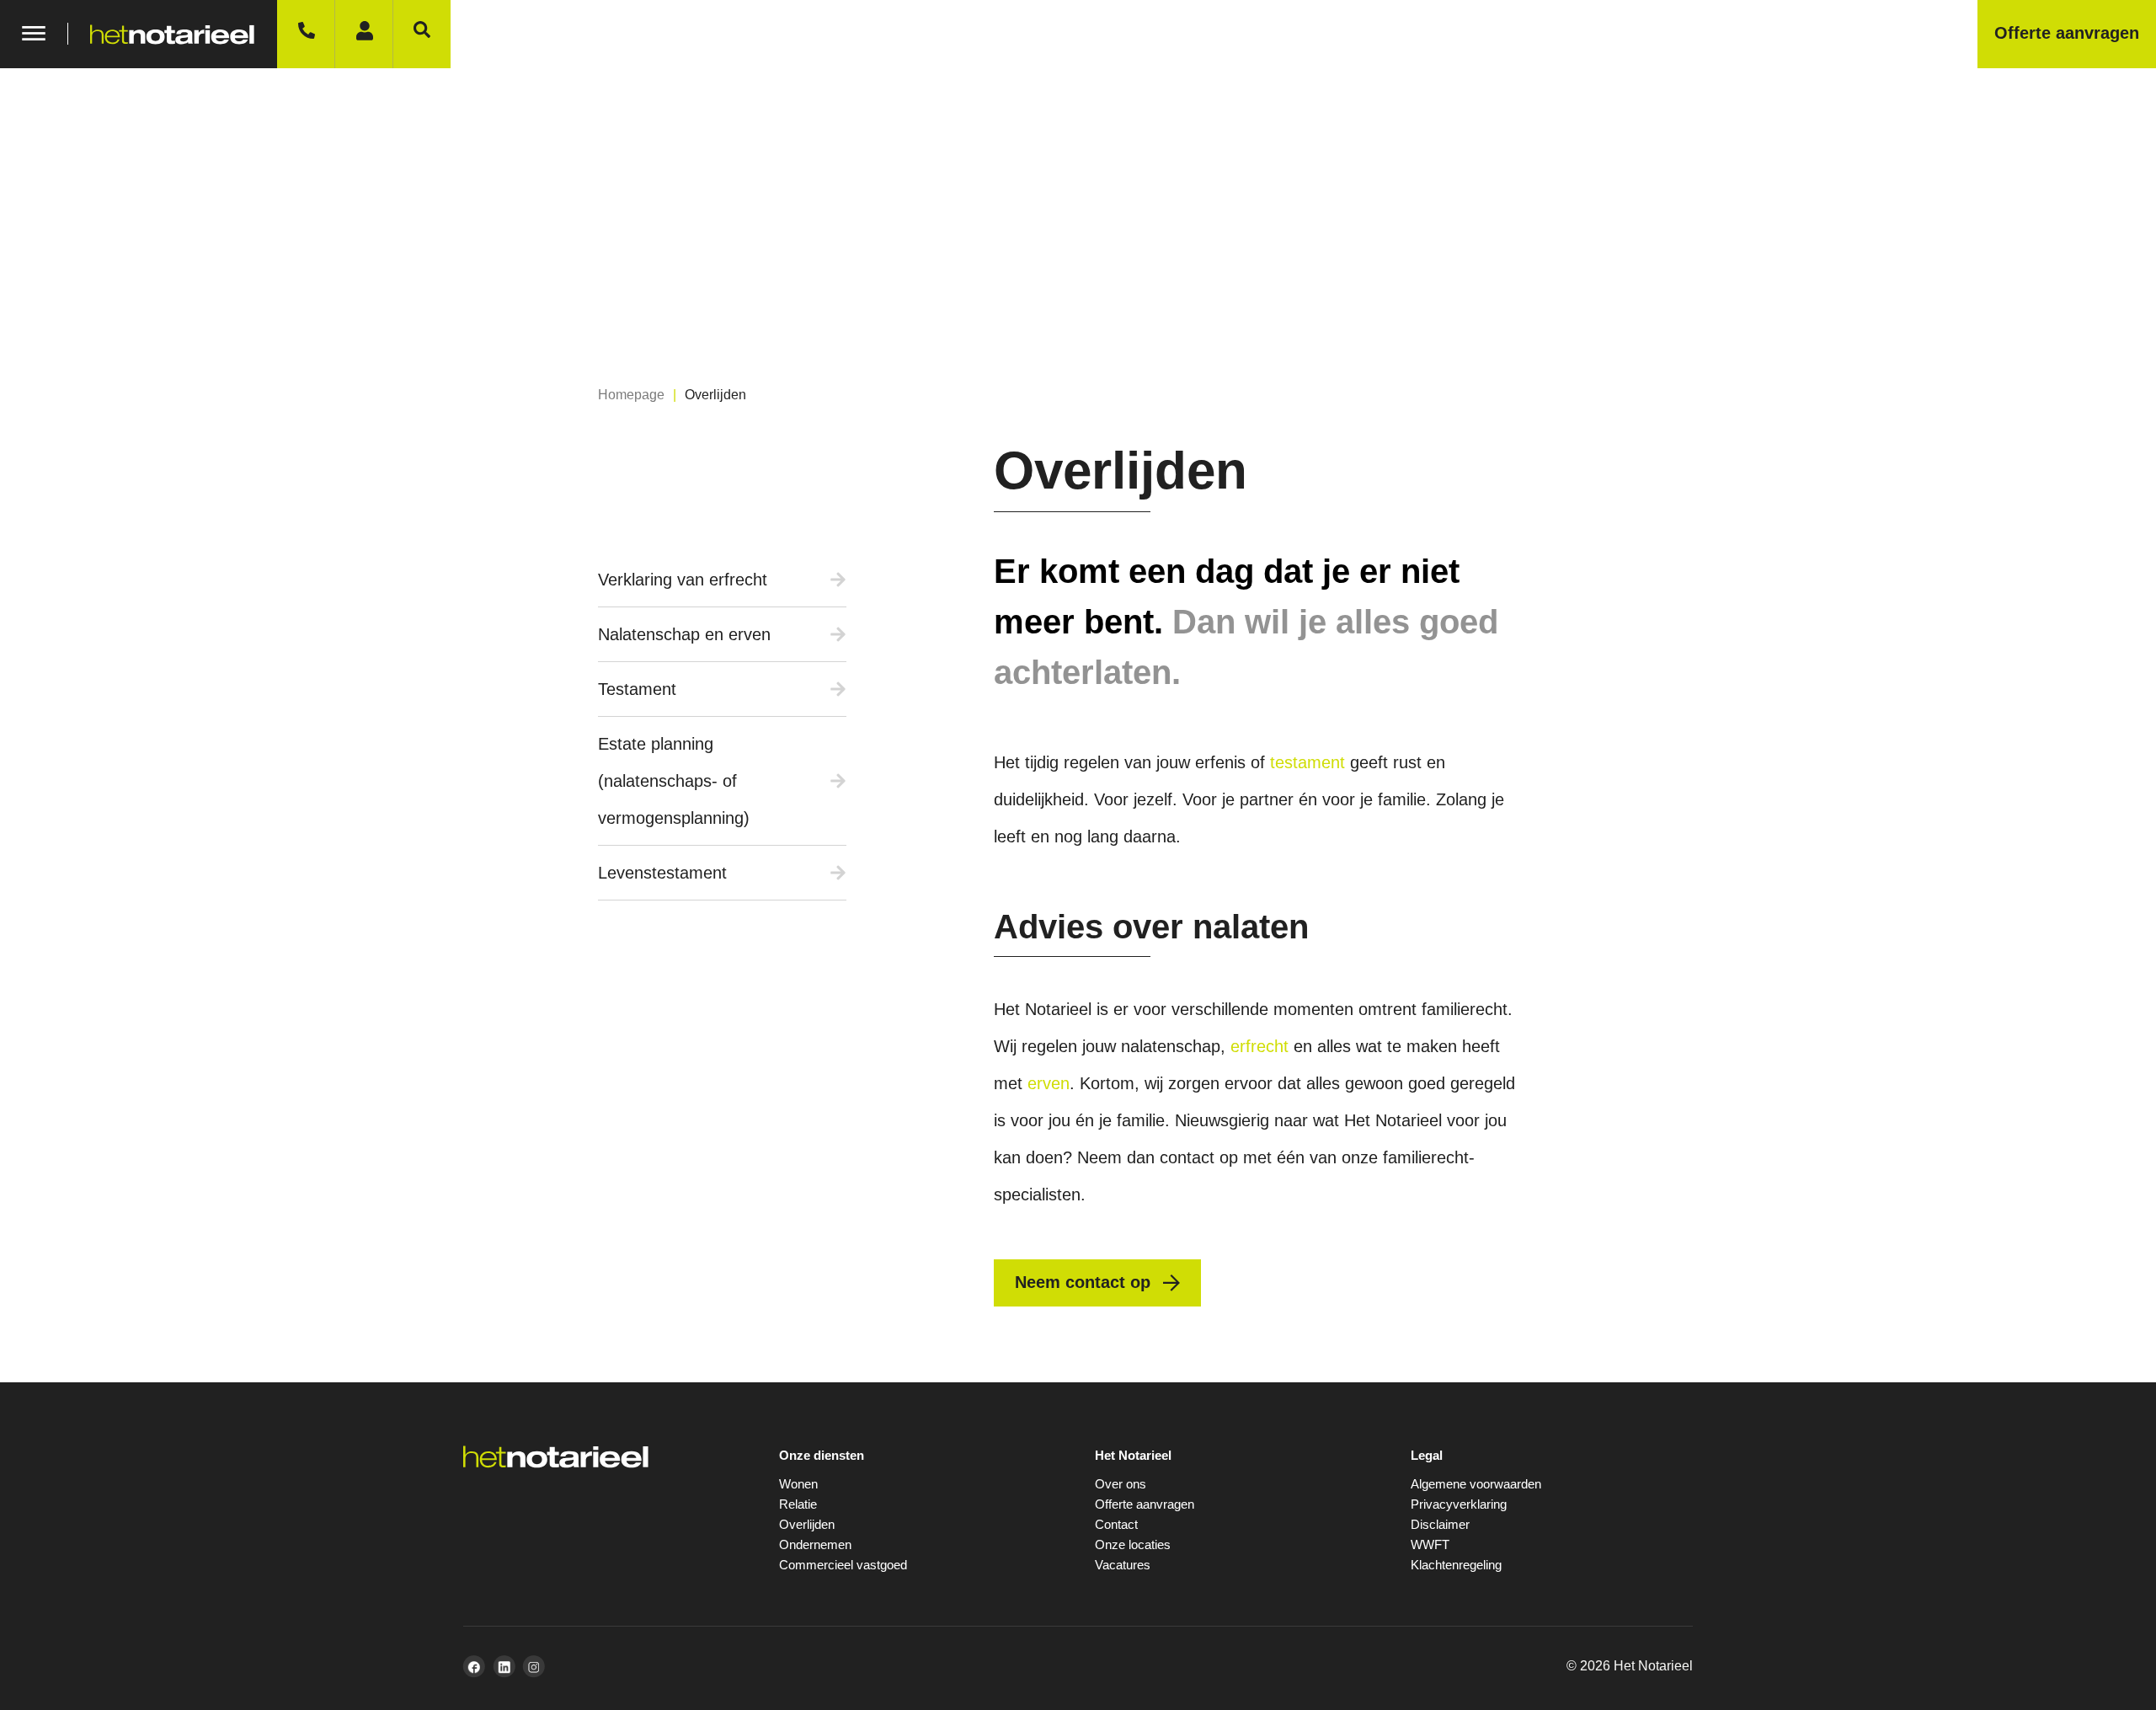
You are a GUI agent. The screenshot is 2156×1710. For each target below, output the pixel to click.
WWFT (1430, 1544)
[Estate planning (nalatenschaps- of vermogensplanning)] (838, 781)
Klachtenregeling (1456, 1565)
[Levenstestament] (838, 873)
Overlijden (807, 1524)
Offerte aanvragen (1145, 1504)
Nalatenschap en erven (684, 634)
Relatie (798, 1504)
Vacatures (1123, 1565)
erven (1049, 1083)
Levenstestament (662, 873)
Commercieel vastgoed (843, 1565)
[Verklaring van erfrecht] (838, 580)
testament (1307, 762)
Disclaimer (1440, 1524)
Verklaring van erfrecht (683, 580)
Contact (1116, 1524)
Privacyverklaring (1459, 1504)
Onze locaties (1133, 1544)
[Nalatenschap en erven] (838, 634)
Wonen (798, 1484)
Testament (637, 689)
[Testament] (838, 689)
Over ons (1121, 1484)
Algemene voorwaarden (1476, 1484)
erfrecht (1259, 1046)
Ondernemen (815, 1544)
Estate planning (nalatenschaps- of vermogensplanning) (674, 781)
